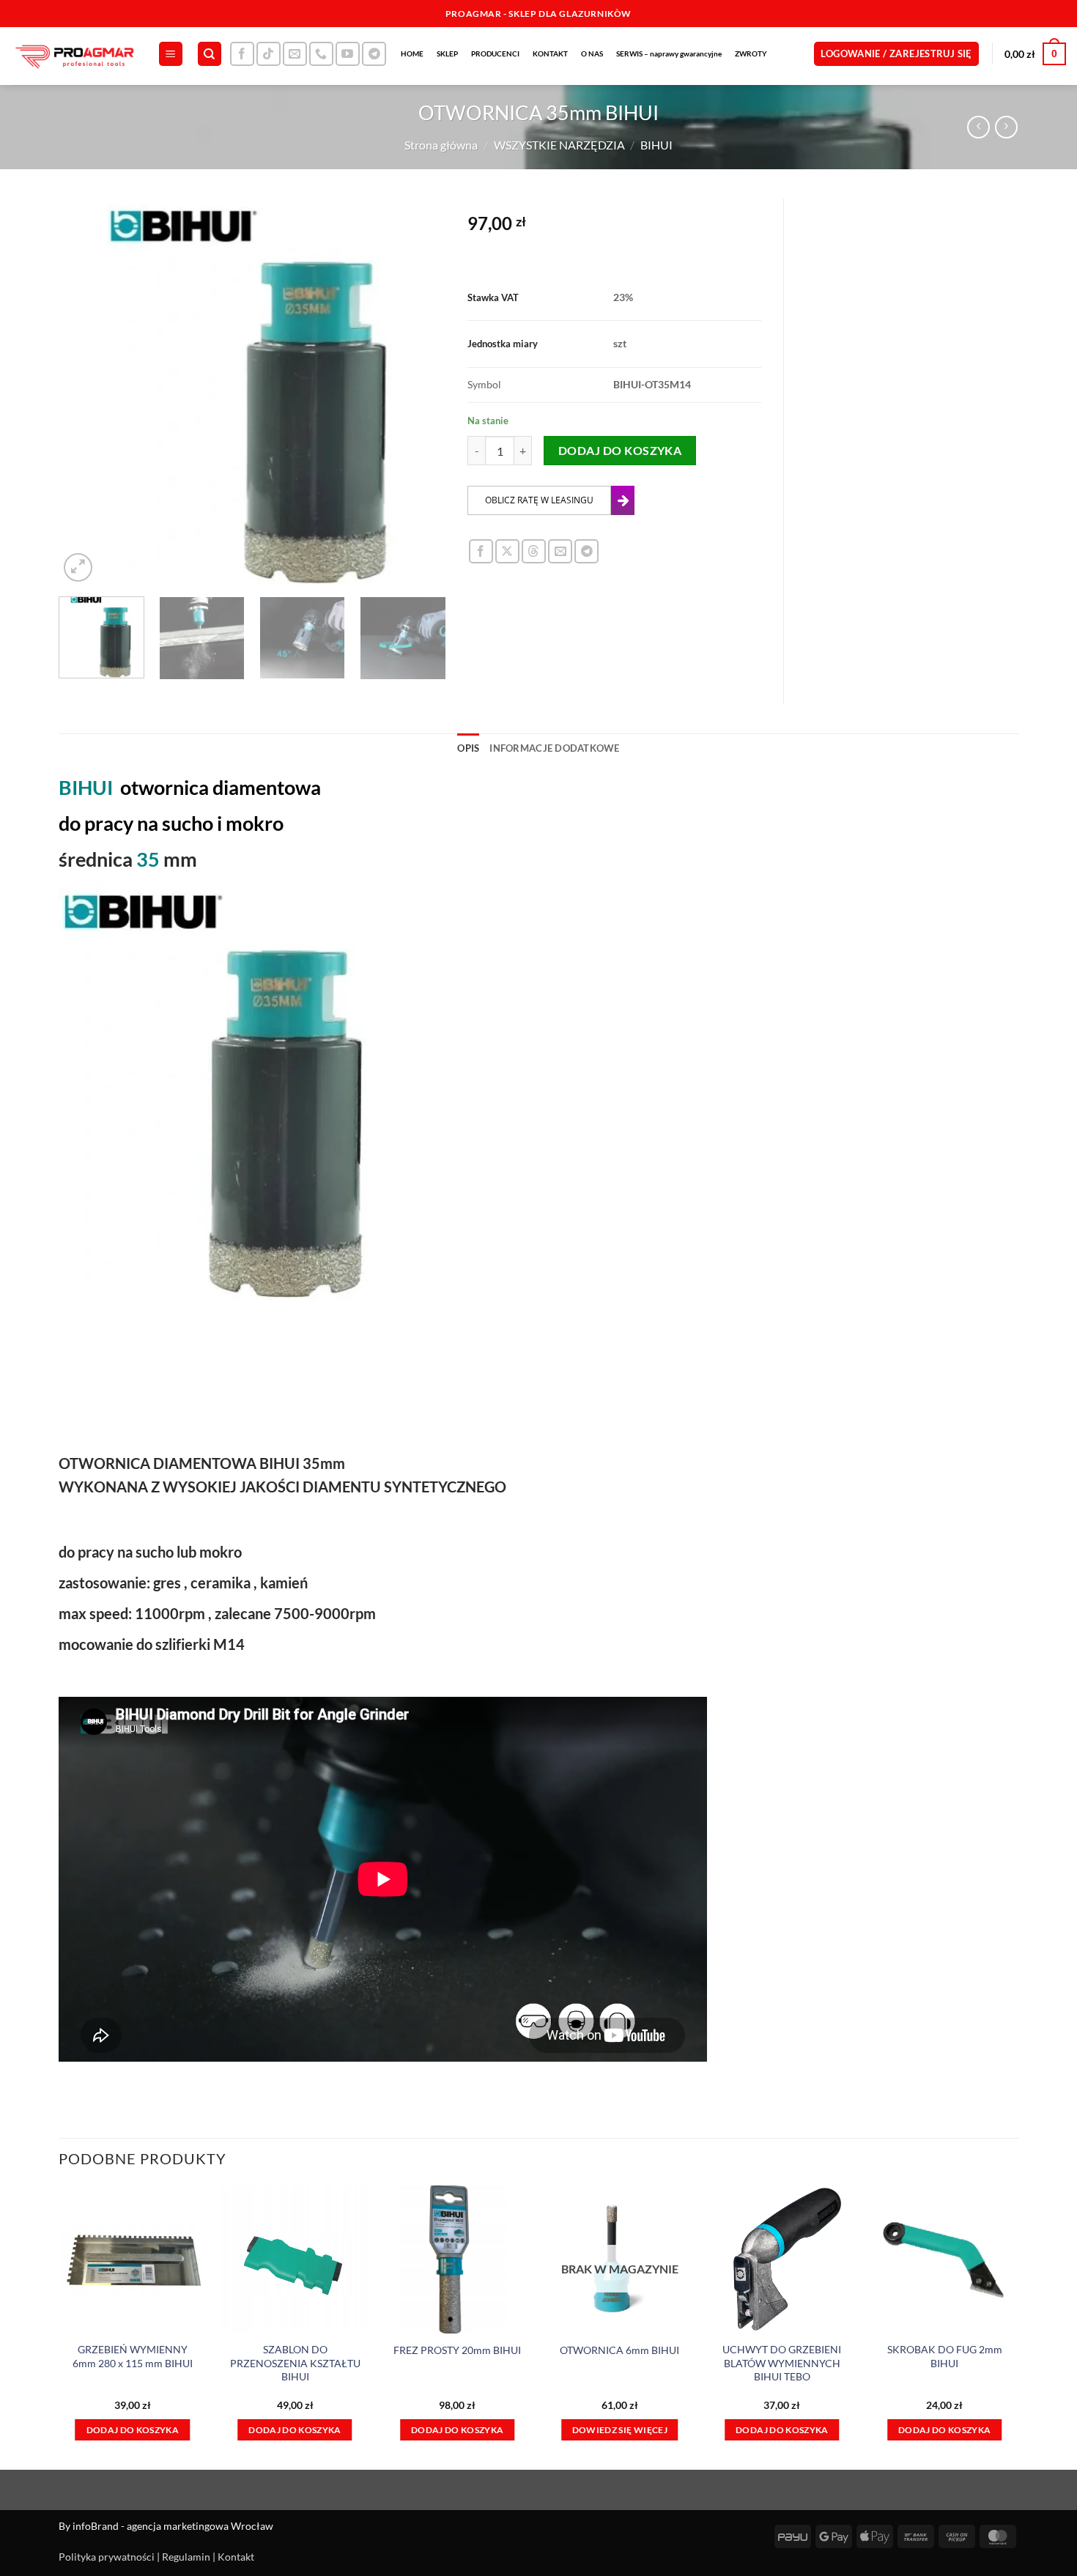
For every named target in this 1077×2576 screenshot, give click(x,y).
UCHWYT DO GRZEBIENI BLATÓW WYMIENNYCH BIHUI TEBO (782, 2363)
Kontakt (236, 2557)
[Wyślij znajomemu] (560, 551)
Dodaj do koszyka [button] (133, 2430)
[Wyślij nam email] (295, 54)
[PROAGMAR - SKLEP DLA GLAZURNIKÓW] (73, 56)
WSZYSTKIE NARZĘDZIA (559, 145)
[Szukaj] (210, 54)
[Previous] (85, 392)
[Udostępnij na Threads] (534, 551)
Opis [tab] (468, 748)
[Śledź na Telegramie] (374, 54)
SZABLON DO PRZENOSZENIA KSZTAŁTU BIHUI (295, 2363)
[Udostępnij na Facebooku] (481, 551)
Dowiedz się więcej (620, 2430)
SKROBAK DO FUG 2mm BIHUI (945, 2356)
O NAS (592, 53)
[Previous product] (1006, 127)
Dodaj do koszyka (620, 451)
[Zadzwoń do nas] (321, 54)
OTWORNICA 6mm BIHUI (619, 2350)
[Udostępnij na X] (507, 551)
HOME (412, 53)
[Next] (420, 392)
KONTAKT (550, 53)
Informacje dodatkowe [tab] (554, 748)
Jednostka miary (503, 344)
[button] (171, 54)
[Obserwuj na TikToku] (269, 54)
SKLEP (447, 53)
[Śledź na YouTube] (348, 54)
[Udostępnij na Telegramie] (586, 551)
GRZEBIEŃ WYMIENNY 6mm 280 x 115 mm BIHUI (133, 2356)
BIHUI (656, 145)
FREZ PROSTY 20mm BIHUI (457, 2350)
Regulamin (186, 2557)
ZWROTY (751, 53)
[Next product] (978, 127)
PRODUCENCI (495, 53)
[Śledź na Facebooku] (242, 54)
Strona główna (441, 145)
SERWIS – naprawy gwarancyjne (669, 53)
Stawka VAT (493, 297)
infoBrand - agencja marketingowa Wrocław (173, 2526)
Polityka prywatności (107, 2557)
